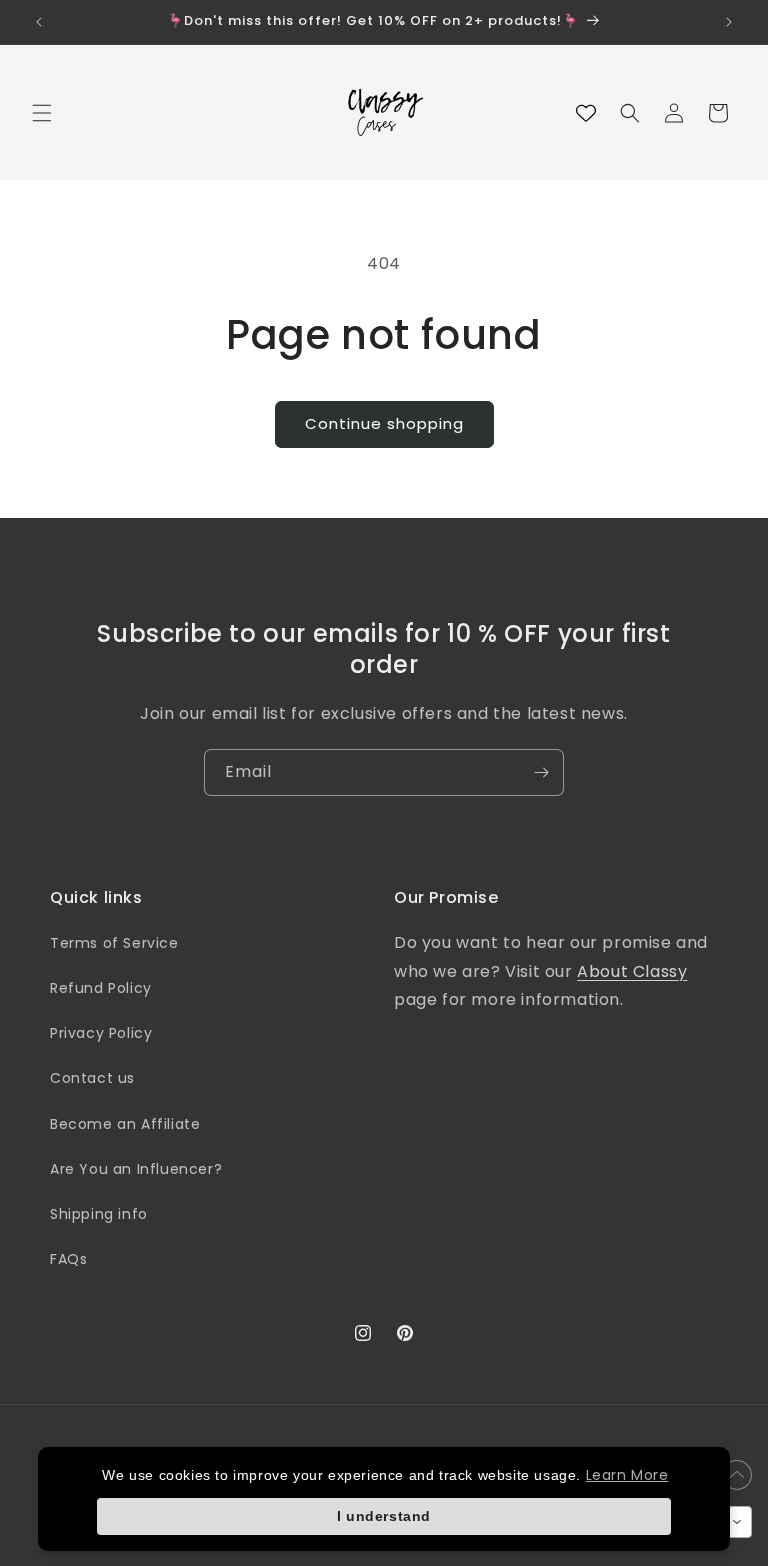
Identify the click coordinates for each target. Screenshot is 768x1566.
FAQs (68, 1259)
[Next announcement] (729, 22)
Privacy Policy (101, 1033)
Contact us (92, 1078)
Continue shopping (384, 423)
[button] (42, 113)
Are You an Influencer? (136, 1169)
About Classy (632, 971)
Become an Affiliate (125, 1124)
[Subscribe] (541, 772)
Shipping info (99, 1214)
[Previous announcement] (39, 22)
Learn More (627, 1475)
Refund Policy (101, 988)
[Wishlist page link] (586, 113)
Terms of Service (114, 943)
